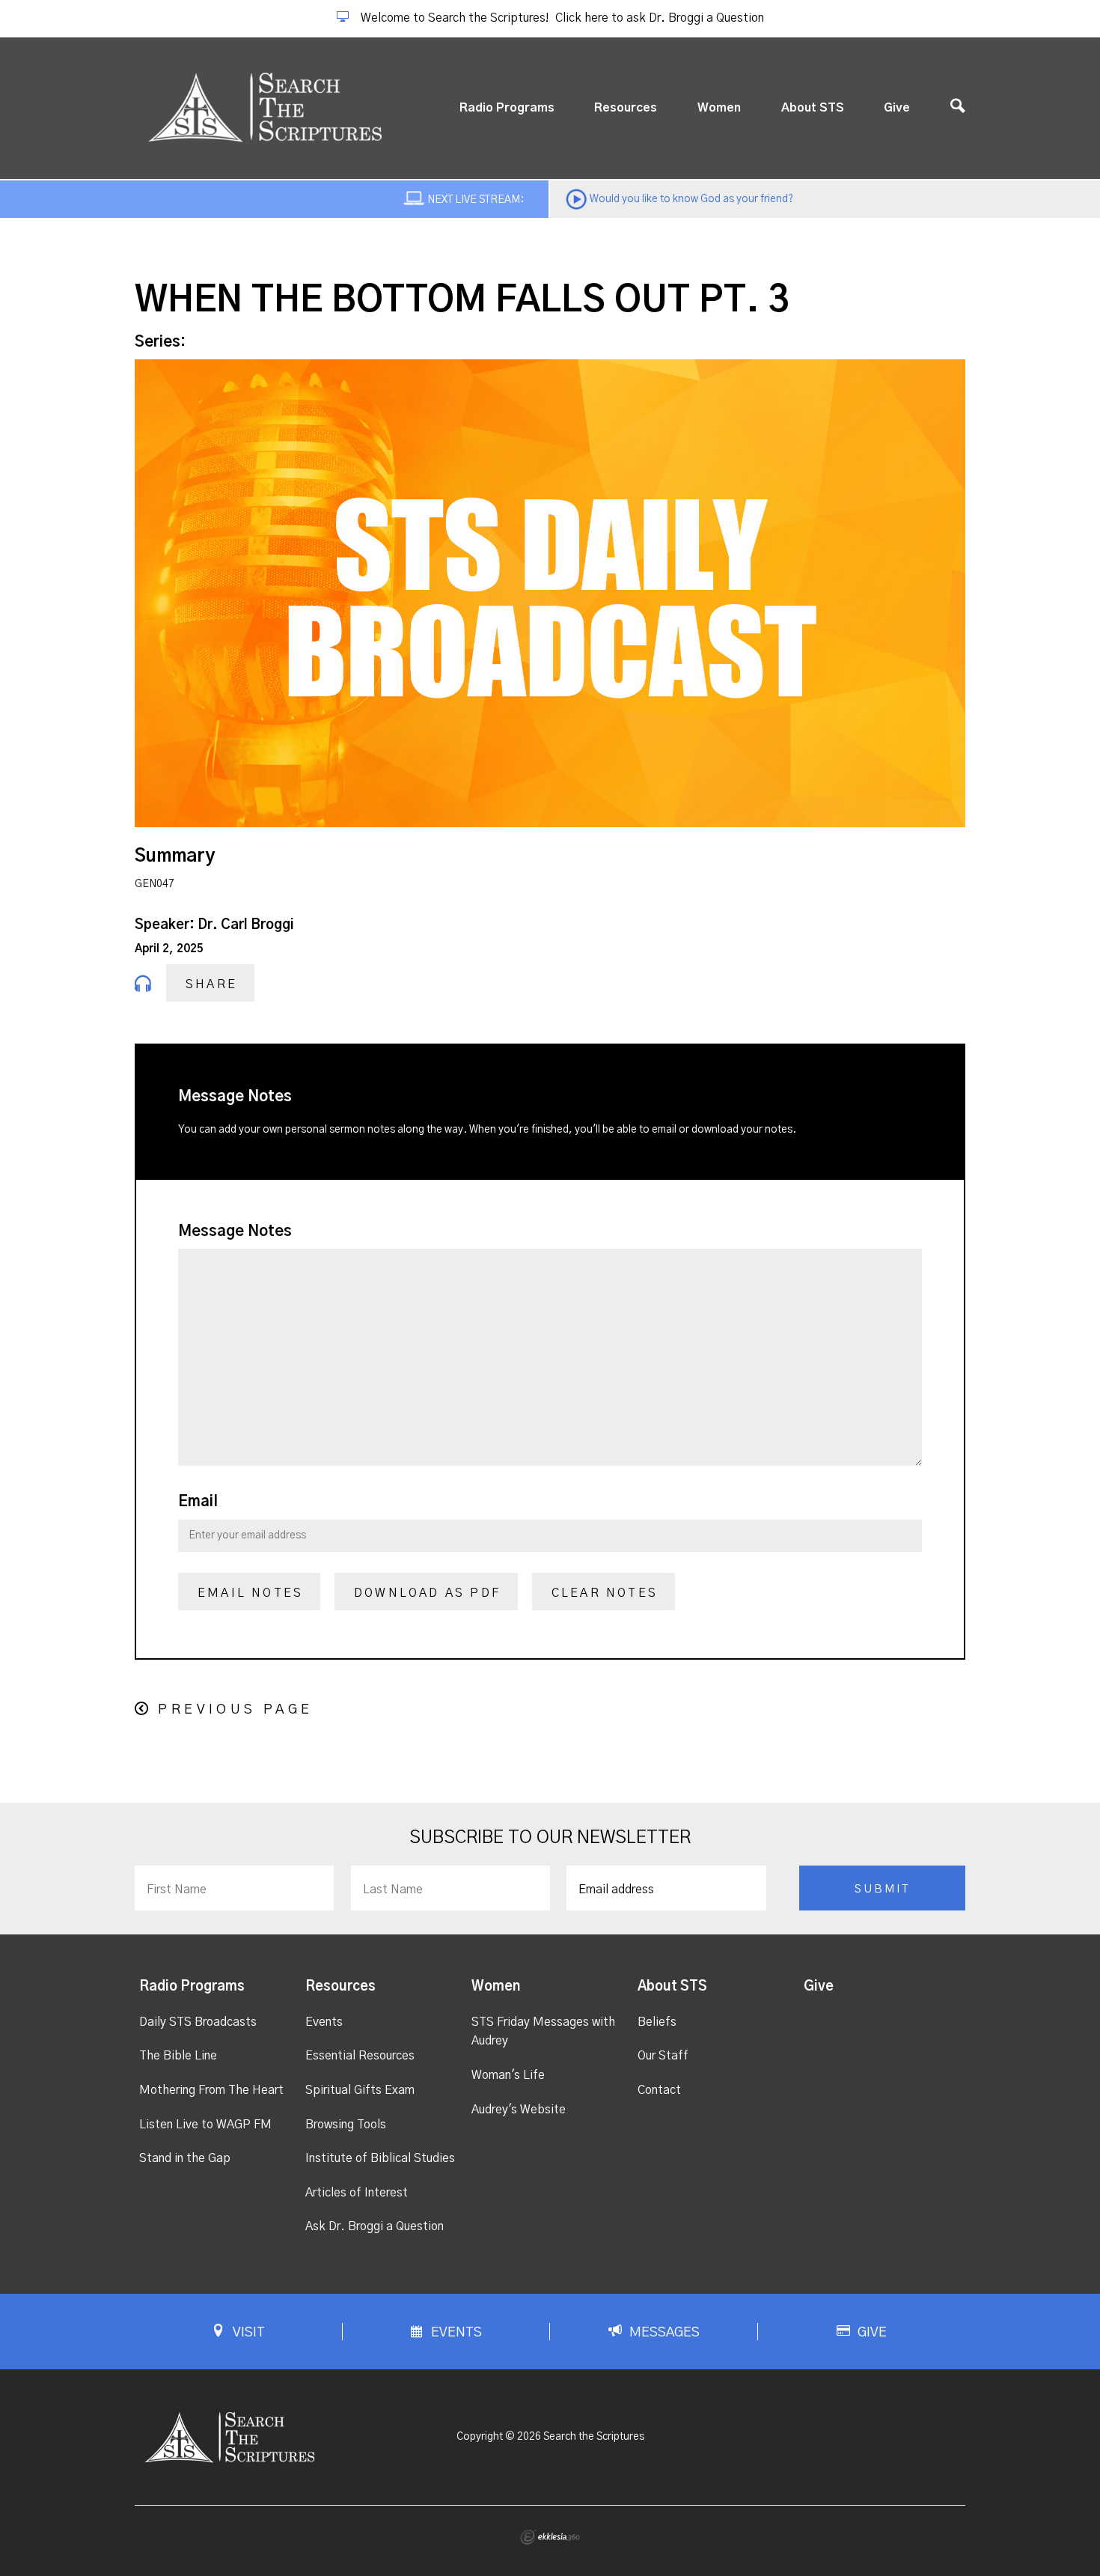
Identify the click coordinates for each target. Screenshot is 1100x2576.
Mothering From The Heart (211, 2090)
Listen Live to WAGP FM (205, 2125)
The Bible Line (178, 2056)
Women (719, 108)
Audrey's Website (519, 2110)
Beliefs (657, 2022)
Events (324, 2022)
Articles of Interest (357, 2193)
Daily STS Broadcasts (198, 2022)
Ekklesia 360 (550, 2537)
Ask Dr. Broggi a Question (375, 2226)
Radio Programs (507, 108)
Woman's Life (508, 2075)
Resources (626, 108)
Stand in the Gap (185, 2158)
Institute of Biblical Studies (380, 2158)
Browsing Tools (346, 2125)
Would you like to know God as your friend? (691, 199)
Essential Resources (360, 2056)
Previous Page (235, 1710)
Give (897, 108)
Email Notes (250, 1593)
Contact (659, 2090)
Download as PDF (427, 1593)
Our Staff (663, 2056)
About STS (813, 108)
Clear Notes (605, 1593)
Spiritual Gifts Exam (360, 2090)
